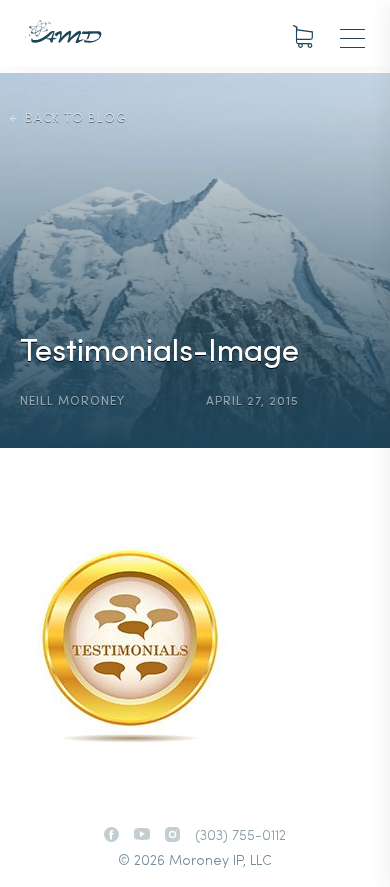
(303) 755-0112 (240, 836)
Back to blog (75, 119)
